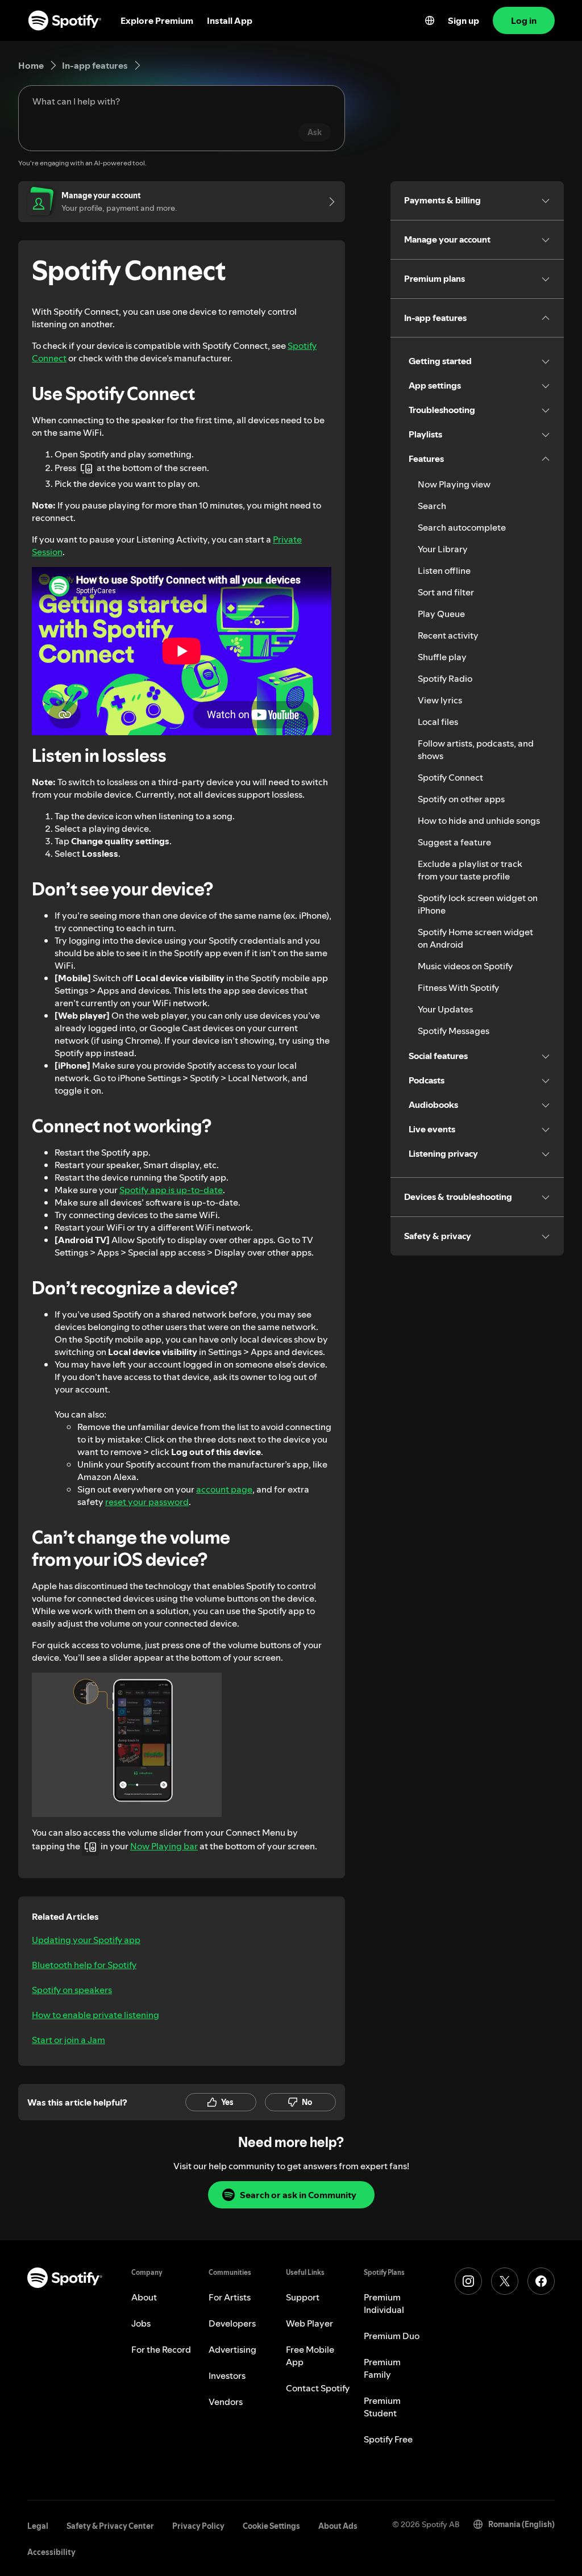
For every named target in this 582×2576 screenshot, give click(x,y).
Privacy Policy (198, 2526)
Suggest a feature (454, 842)
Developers (232, 2323)
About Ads (338, 2526)
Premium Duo (392, 2336)
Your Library (443, 549)
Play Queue (441, 614)
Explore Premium (157, 20)
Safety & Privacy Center (110, 2526)
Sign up (463, 20)
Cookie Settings (271, 2526)
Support (303, 2297)
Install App (230, 20)
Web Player (309, 2323)
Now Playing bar (164, 1846)
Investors (227, 2375)
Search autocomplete (462, 527)
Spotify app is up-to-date (171, 1190)
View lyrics (440, 700)
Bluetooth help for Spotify (84, 1965)
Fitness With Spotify (458, 987)
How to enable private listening (95, 2015)
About (144, 2297)
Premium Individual (384, 2303)
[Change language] (430, 20)
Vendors (226, 2402)
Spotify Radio (445, 678)
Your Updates (445, 1009)
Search (432, 506)
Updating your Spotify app (86, 1940)
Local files (438, 722)
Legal (38, 2526)
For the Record (161, 2349)
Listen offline (444, 570)
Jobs (141, 2323)
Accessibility (51, 2552)
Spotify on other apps (461, 799)
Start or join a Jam (68, 2040)
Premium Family (382, 2368)
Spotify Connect (450, 777)
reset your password (147, 1502)
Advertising (232, 2349)
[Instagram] (468, 2281)
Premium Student (382, 2407)
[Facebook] (541, 2281)
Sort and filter (446, 592)
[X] (505, 2281)
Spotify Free (388, 2439)
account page (224, 1489)
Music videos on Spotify (465, 966)
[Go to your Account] (328, 202)
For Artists (230, 2297)
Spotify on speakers (72, 1990)
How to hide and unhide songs (479, 820)
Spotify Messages (454, 1031)
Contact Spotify (318, 2388)
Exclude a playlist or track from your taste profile (470, 870)
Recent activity (448, 635)
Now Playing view (454, 484)
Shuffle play (442, 657)
